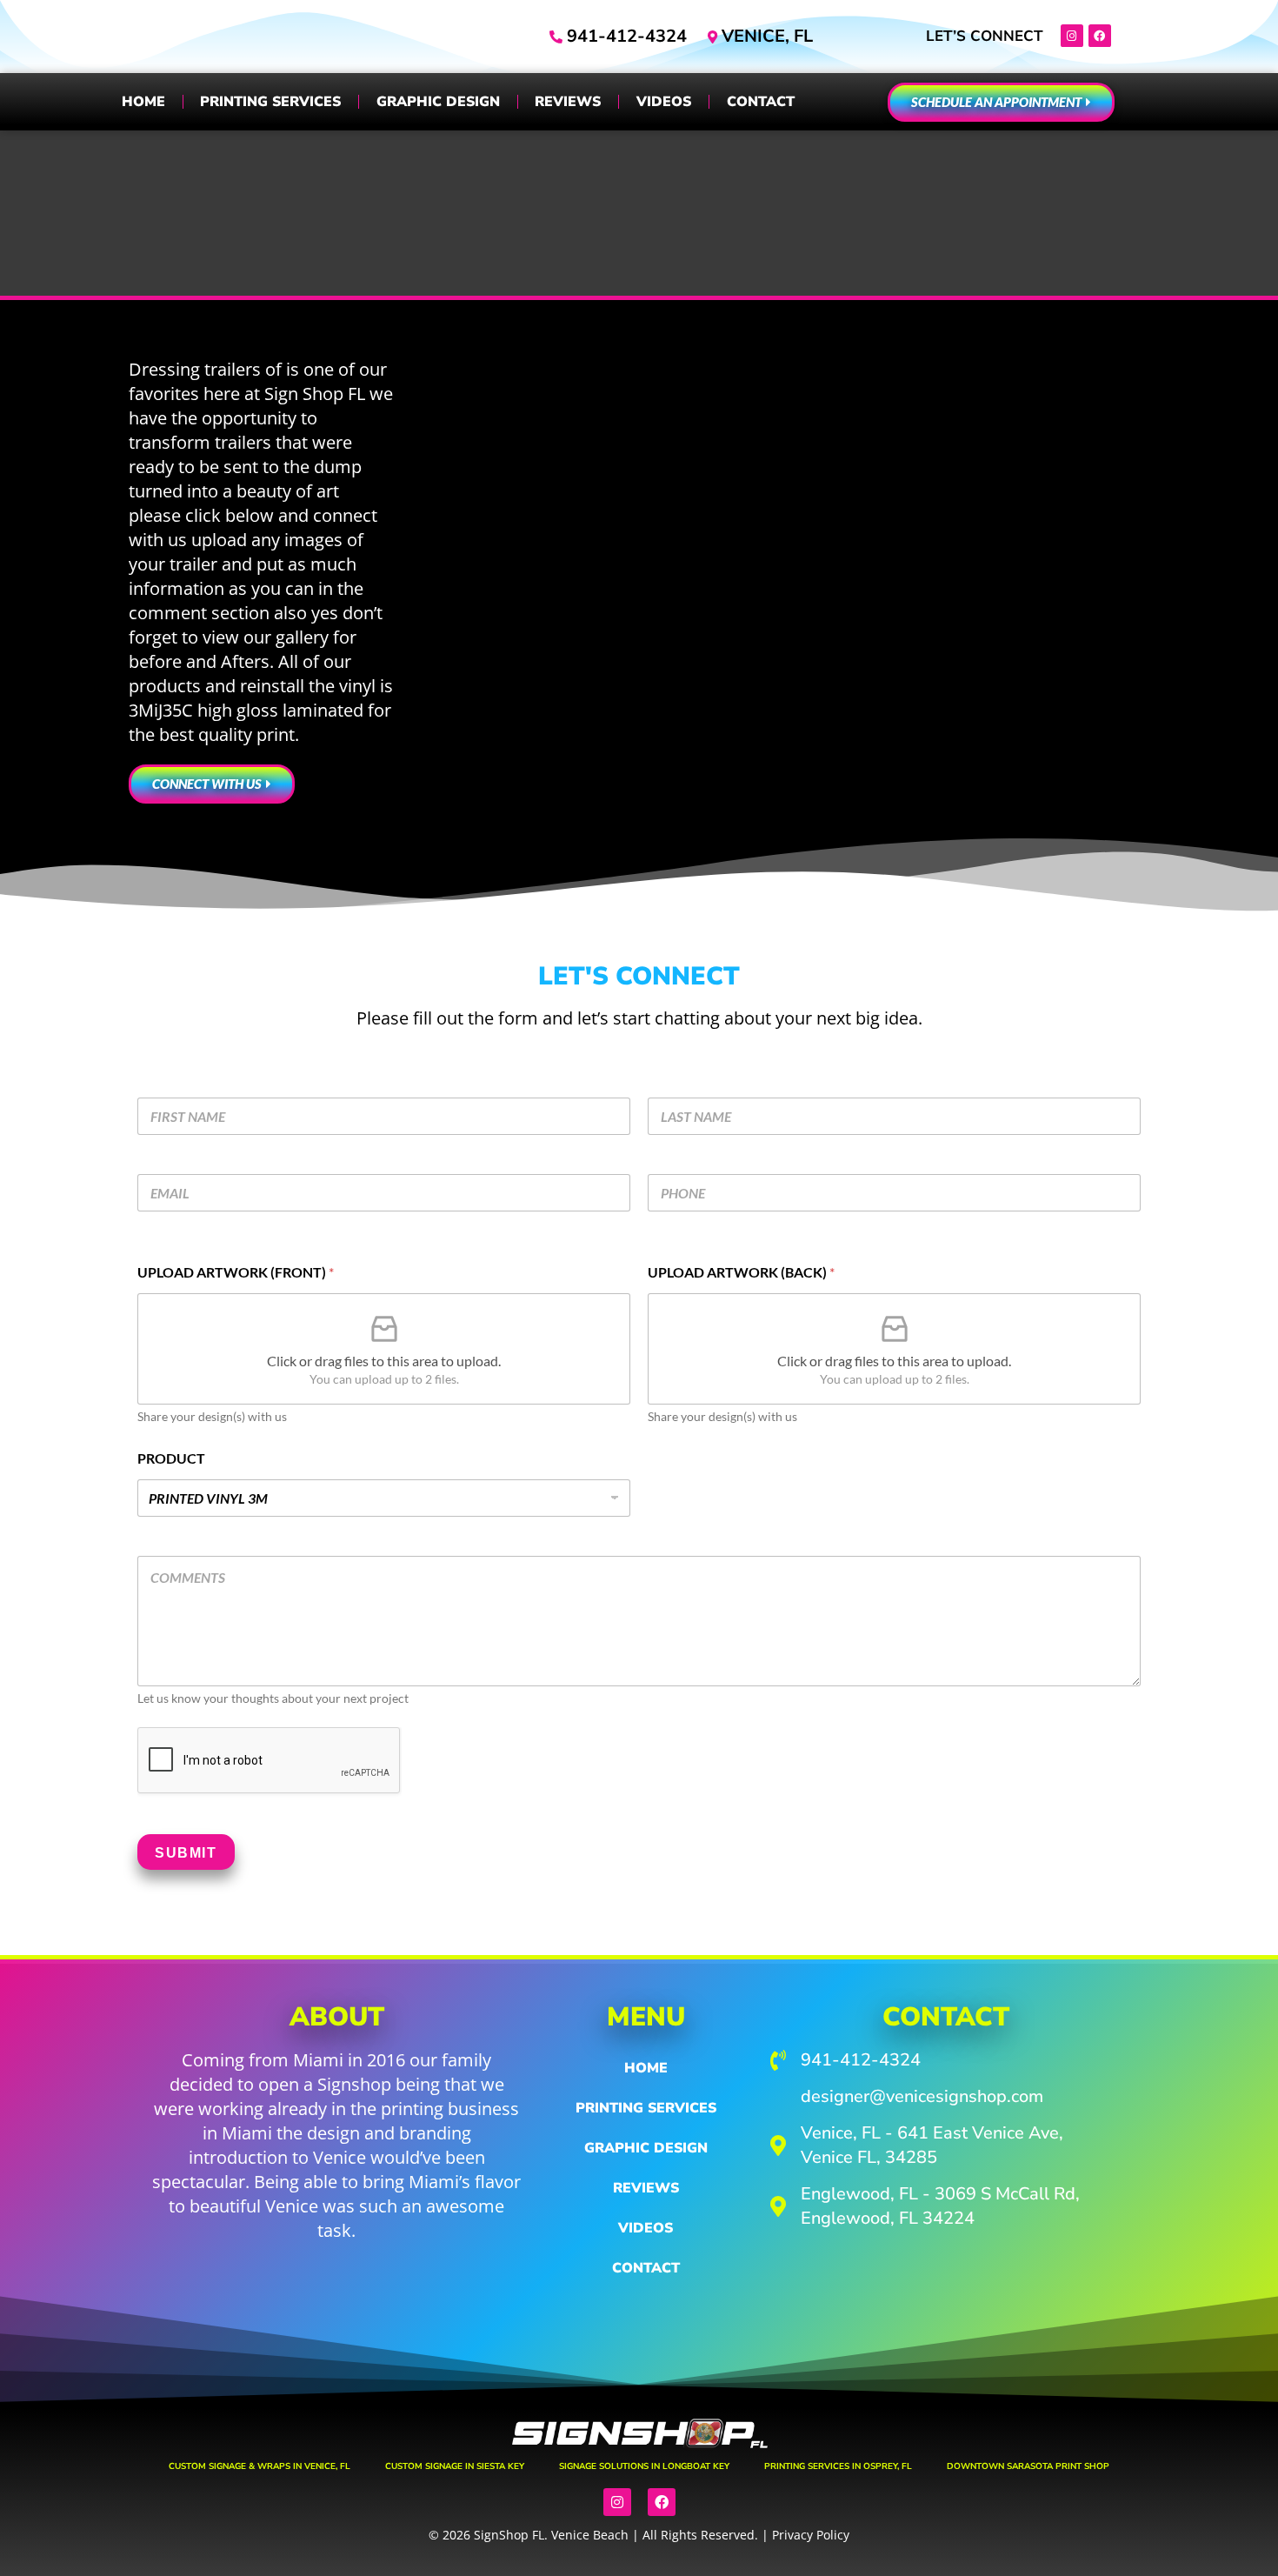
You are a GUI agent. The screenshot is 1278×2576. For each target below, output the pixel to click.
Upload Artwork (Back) (741, 1272)
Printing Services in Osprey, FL (838, 2466)
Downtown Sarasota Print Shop (1028, 2466)
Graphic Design (438, 102)
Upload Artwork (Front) (236, 1272)
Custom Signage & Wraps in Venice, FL (260, 2466)
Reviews (568, 102)
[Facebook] (1100, 36)
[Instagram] (1072, 36)
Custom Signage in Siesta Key (455, 2466)
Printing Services (270, 102)
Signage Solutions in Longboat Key (644, 2466)
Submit (186, 1853)
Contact (761, 102)
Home (143, 102)
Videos (664, 102)
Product (171, 1458)
